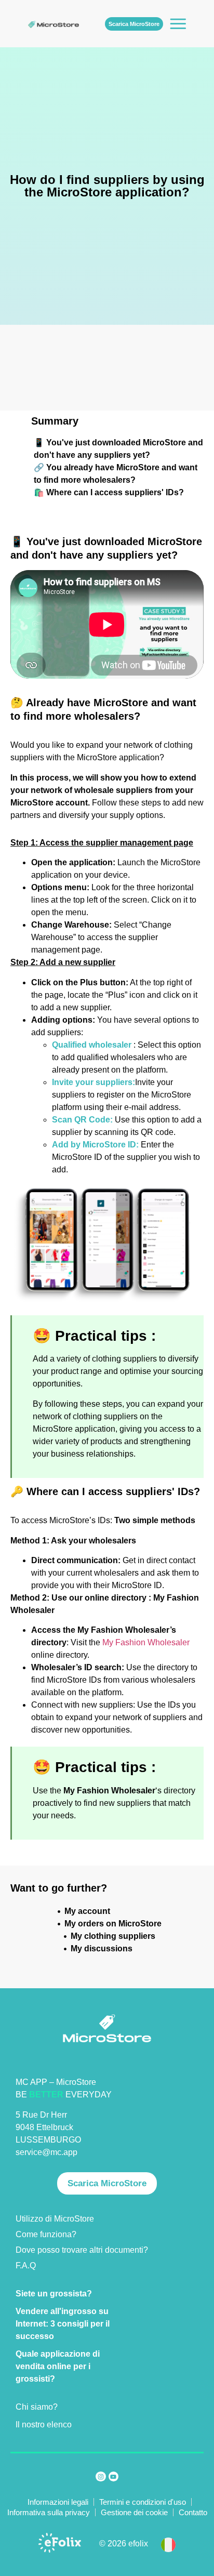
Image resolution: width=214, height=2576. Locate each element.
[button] (168, 2544)
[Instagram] (101, 2476)
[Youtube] (113, 2476)
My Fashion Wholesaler (146, 1642)
